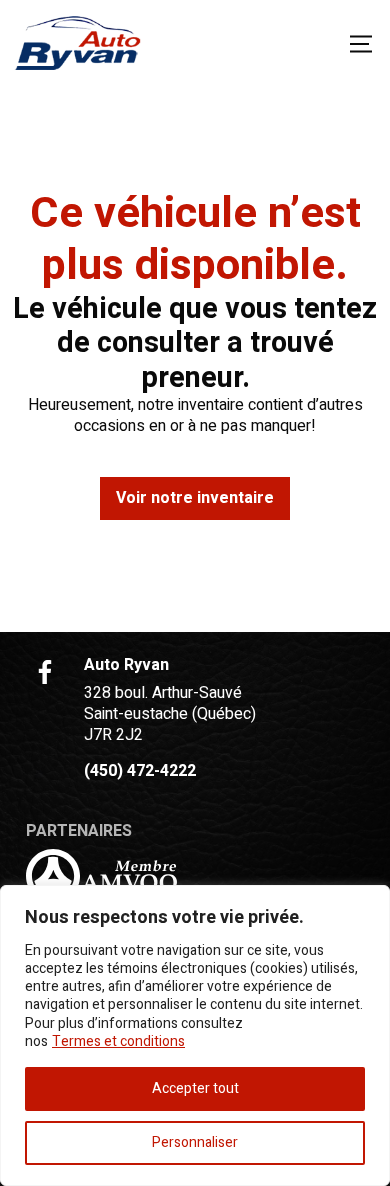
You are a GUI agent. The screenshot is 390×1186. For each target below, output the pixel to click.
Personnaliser (195, 1142)
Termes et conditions (118, 1041)
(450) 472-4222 (140, 771)
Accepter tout (195, 1088)
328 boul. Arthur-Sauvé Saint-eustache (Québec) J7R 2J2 (170, 714)
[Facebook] (45, 672)
